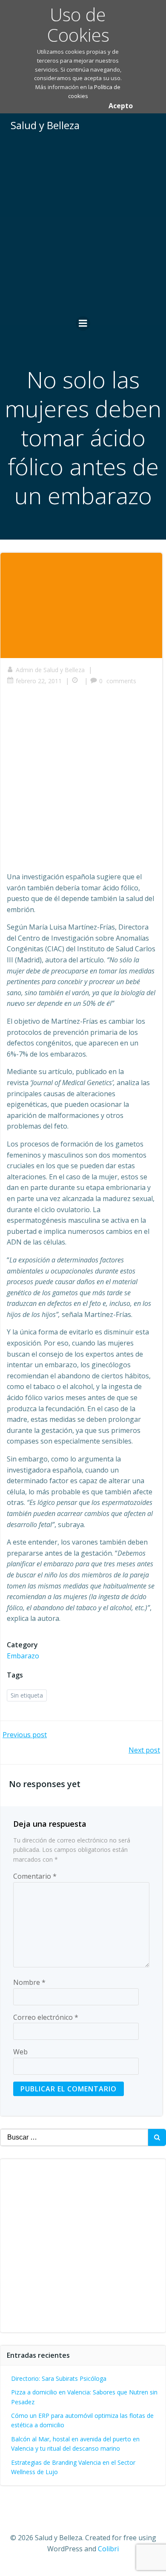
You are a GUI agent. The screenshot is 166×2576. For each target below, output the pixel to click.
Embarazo (23, 1656)
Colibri (108, 2549)
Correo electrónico (46, 2017)
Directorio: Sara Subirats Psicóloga (59, 2378)
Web (20, 2052)
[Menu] (83, 323)
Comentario (35, 1876)
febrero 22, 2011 (39, 681)
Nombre (29, 1982)
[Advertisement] (83, 225)
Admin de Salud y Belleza (50, 670)
